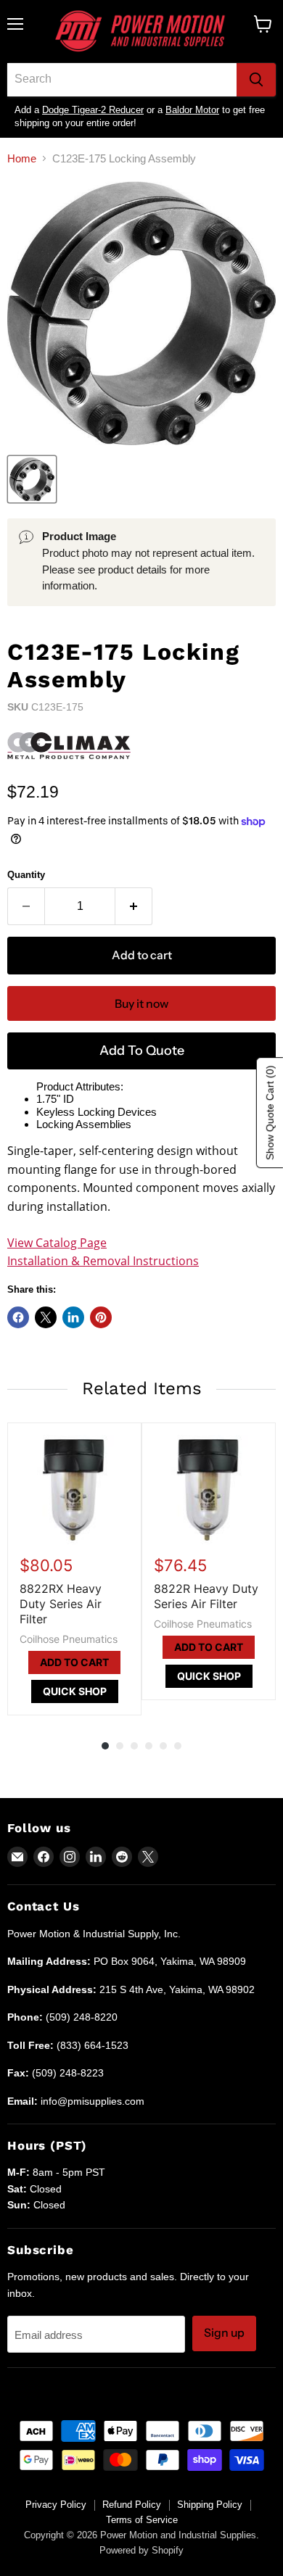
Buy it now (141, 1004)
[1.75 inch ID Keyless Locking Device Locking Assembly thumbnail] (32, 479)
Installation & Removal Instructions (103, 1261)
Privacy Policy (56, 2505)
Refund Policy (132, 2505)
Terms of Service (142, 2520)
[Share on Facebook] (18, 1317)
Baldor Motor (192, 110)
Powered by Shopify (141, 2550)
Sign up (224, 2333)
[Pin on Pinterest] (101, 1317)
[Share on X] (46, 1317)
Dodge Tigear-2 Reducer (93, 110)
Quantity (26, 875)
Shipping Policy (210, 2505)
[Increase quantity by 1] (134, 906)
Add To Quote (142, 1051)
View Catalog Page (57, 1243)
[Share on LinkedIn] (73, 1317)
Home (22, 158)
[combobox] (122, 80)
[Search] (256, 80)
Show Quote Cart (270, 1113)
